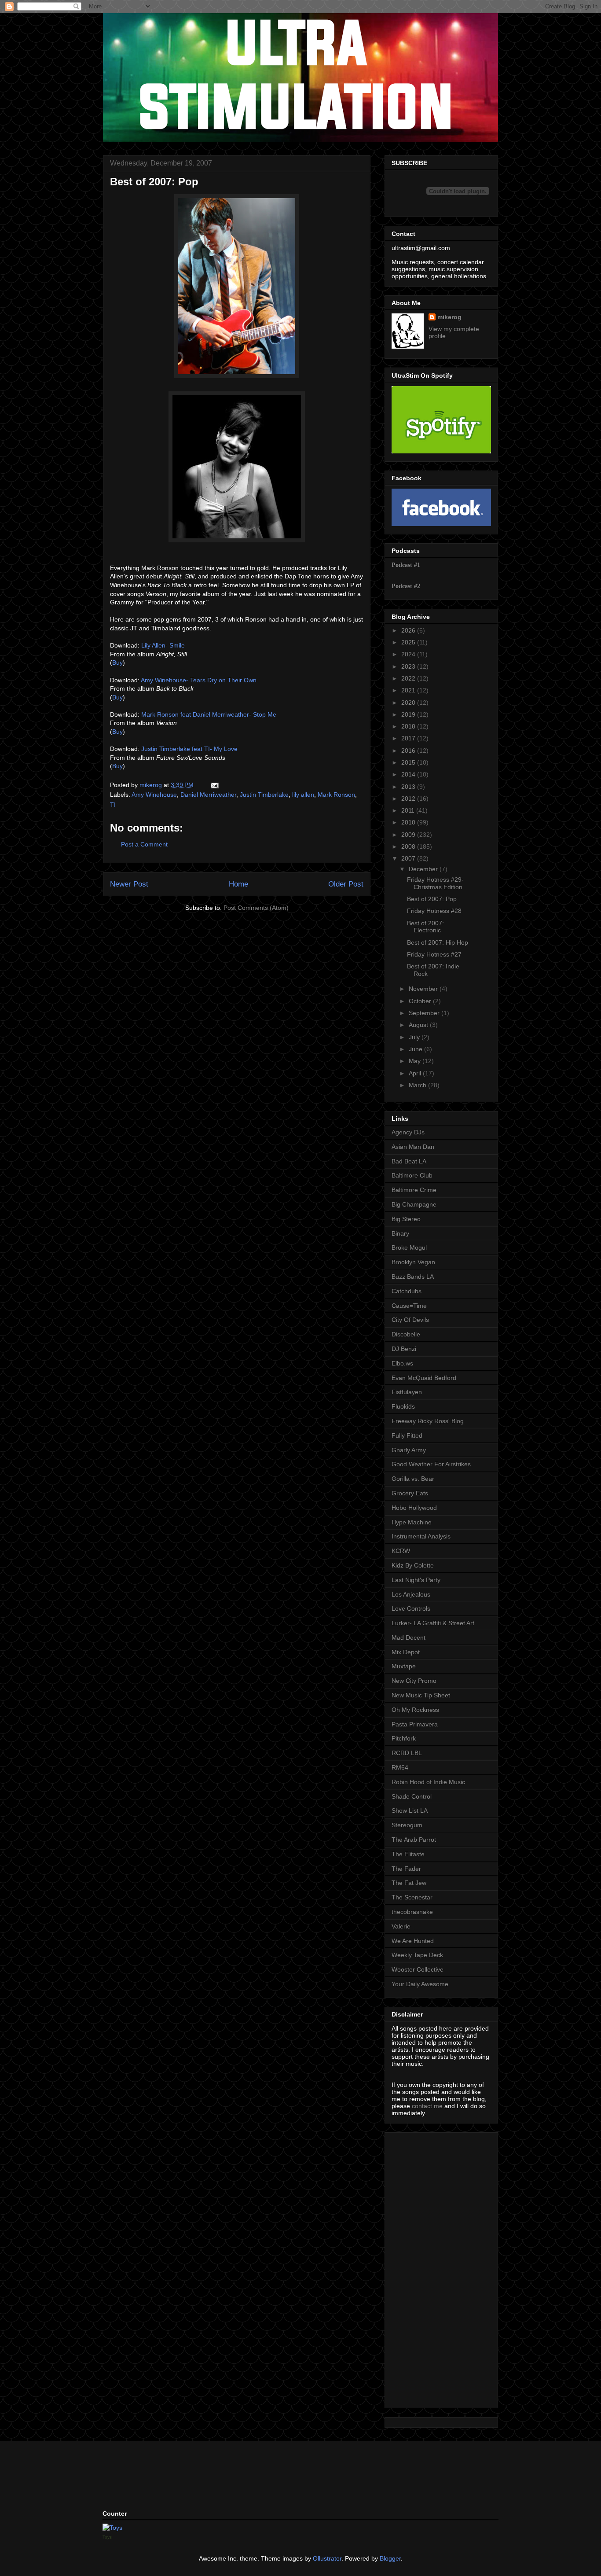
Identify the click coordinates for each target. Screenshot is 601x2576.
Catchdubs (407, 1291)
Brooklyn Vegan (413, 1262)
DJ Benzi (404, 1349)
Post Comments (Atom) (256, 908)
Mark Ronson (336, 795)
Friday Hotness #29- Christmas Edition (435, 883)
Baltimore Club (412, 1175)
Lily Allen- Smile (163, 645)
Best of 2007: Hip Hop (438, 942)
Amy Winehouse (154, 795)
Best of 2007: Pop (432, 899)
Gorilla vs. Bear (413, 1479)
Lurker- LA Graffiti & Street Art (433, 1623)
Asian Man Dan (413, 1147)
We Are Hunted (413, 1941)
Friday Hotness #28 (434, 911)
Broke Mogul (409, 1248)
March (418, 1085)
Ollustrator (327, 2558)
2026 (409, 630)
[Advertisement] (418, 2268)
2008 (409, 846)
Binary (400, 1233)
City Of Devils (410, 1320)
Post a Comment (144, 844)
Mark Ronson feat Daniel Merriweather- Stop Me (209, 714)
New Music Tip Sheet (421, 1695)
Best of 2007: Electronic (425, 927)
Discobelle (406, 1334)
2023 (409, 666)
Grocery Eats (410, 1493)
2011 (409, 810)
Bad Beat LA (409, 1161)
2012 (409, 799)
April (416, 1073)
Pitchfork (404, 1738)
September (425, 1013)
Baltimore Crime (414, 1190)
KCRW (401, 1551)
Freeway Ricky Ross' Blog (428, 1421)
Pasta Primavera (415, 1724)
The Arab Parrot (414, 1840)
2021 (409, 690)
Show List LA (410, 1811)
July (415, 1037)
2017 (409, 738)
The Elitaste (408, 1854)
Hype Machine (412, 1522)
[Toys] (112, 2528)
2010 (409, 822)
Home (238, 884)
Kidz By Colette (413, 1565)
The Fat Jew (409, 1883)
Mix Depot (406, 1652)
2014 (409, 774)
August (419, 1025)
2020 (409, 703)
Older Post (346, 884)
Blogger (390, 2558)
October (421, 1001)
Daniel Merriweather (208, 795)
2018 (409, 726)
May (416, 1061)
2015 (409, 762)
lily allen (303, 795)
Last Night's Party (416, 1580)
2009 (409, 835)
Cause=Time (409, 1306)
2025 (409, 642)
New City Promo (414, 1681)
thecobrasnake (412, 1912)
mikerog (449, 317)
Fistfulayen (407, 1392)
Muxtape (404, 1666)
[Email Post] (214, 785)
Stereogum (407, 1825)
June (416, 1049)
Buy (117, 662)
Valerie (401, 1926)
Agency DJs (408, 1132)
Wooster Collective (418, 1969)
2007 (409, 858)
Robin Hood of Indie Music (428, 1782)
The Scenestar (412, 1897)
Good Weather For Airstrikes (431, 1464)
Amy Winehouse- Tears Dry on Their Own (199, 680)
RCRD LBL (407, 1753)
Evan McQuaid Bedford (424, 1378)
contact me (427, 2106)
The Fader (406, 1869)
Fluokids (403, 1406)
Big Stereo (406, 1219)
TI (113, 805)
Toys (107, 2537)
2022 (409, 678)
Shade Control (412, 1796)
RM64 (400, 1767)
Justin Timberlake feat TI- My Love (189, 749)
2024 (409, 654)
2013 (409, 787)
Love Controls (411, 1608)
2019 (409, 714)
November (424, 989)
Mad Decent (409, 1638)
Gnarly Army (409, 1450)
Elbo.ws (402, 1363)
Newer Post (129, 884)
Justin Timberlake (264, 795)
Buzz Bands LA (413, 1277)
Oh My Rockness (415, 1710)
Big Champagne (414, 1204)
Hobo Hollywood (414, 1508)
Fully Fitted (407, 1435)
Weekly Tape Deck (417, 1955)
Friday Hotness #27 (434, 954)
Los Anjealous (411, 1594)
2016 (409, 751)
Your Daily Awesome (420, 1984)
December (424, 869)
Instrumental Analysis (421, 1536)
